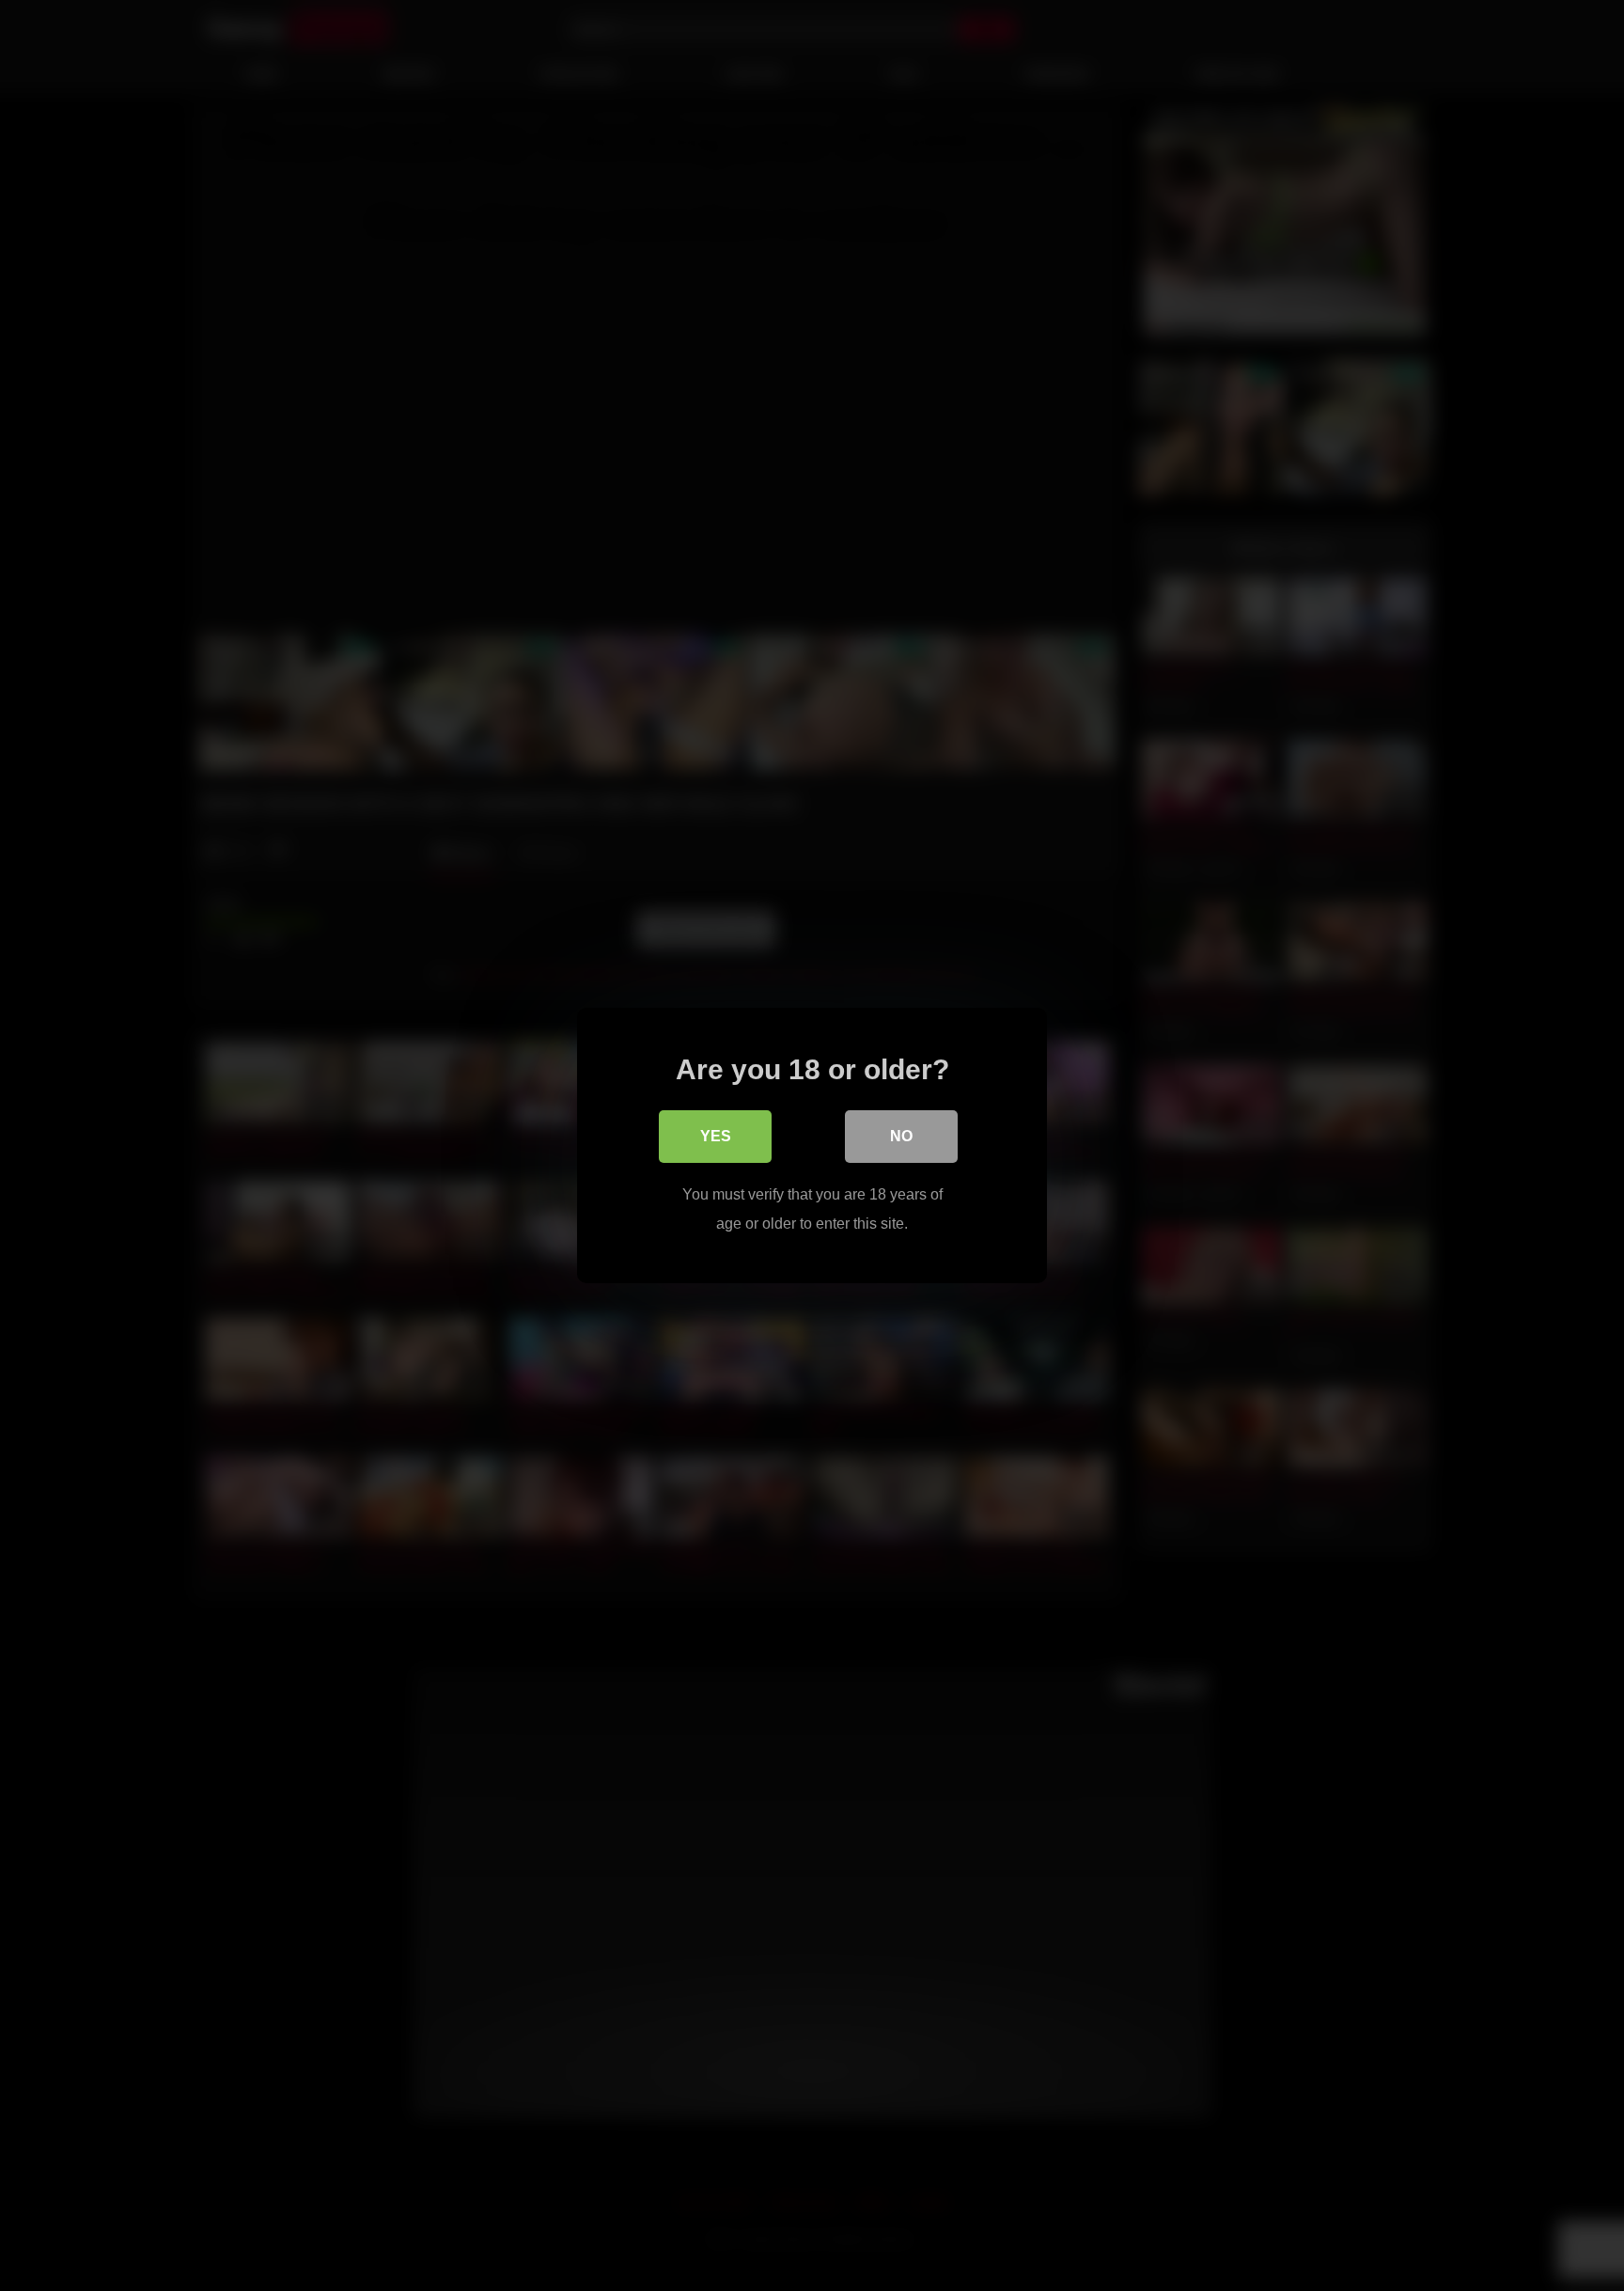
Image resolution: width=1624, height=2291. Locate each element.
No (901, 1136)
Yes (716, 1136)
